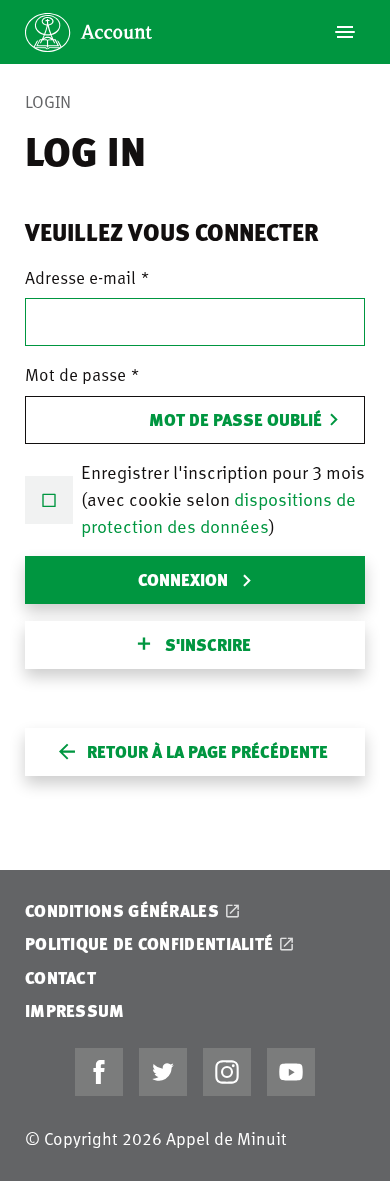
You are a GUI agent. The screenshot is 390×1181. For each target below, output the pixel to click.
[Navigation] (345, 32)
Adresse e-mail (80, 277)
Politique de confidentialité (149, 943)
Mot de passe (75, 374)
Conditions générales (122, 910)
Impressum (75, 1010)
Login (48, 101)
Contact (60, 977)
